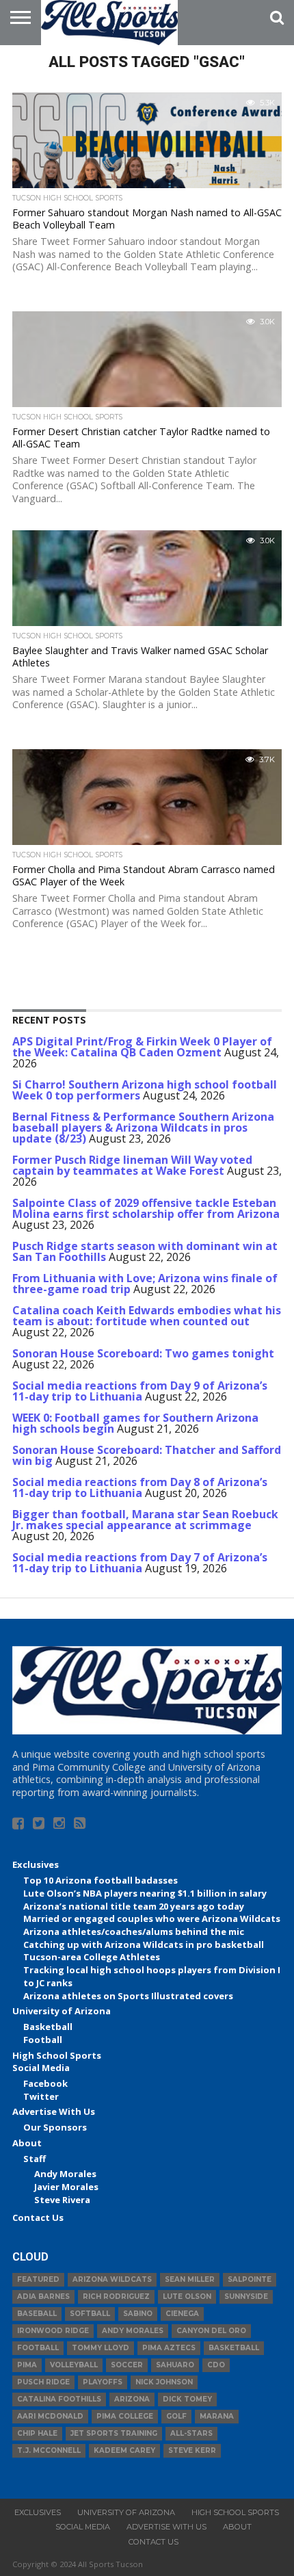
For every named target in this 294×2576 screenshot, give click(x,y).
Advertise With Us (54, 2111)
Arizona (132, 2399)
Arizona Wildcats (112, 2279)
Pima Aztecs (169, 2348)
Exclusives (36, 1864)
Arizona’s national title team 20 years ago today (134, 1906)
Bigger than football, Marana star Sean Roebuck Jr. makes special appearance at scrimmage (145, 1520)
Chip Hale (37, 2433)
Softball (90, 2314)
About (27, 2143)
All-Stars (191, 2433)
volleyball (74, 2365)
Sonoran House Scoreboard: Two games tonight (143, 1353)
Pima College (125, 2416)
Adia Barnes (43, 2297)
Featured (38, 2279)
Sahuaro (175, 2365)
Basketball (48, 2027)
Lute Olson (187, 2297)
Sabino (138, 2314)
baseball (37, 2314)
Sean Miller (190, 2279)
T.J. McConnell (49, 2450)
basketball (234, 2348)
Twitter (41, 2096)
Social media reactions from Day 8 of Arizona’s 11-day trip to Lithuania (140, 1487)
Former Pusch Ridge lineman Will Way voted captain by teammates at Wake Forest (132, 1165)
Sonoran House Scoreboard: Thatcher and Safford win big (147, 1455)
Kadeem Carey (124, 2450)
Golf (176, 2416)
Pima (27, 2365)
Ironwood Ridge (53, 2331)
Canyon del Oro (211, 2331)
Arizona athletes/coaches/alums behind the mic (134, 1931)
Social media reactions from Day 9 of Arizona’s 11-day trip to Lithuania (140, 1391)
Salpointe (250, 2279)
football (38, 2348)
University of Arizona (62, 2011)
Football (43, 2040)
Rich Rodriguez (116, 2297)
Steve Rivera (62, 2200)
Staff (35, 2159)
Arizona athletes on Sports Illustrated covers (128, 1996)
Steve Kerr (192, 2450)
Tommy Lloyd (101, 2348)
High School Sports (57, 2055)
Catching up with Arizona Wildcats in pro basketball (144, 1944)
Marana (217, 2416)
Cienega (182, 2314)
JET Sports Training (114, 2433)
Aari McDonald (50, 2416)
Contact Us (38, 2217)
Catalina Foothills (59, 2399)
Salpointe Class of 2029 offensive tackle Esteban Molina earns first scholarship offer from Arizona (146, 1208)
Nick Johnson (164, 2382)
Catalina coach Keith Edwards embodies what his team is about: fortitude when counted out (147, 1316)
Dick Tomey (187, 2399)
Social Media (41, 2068)
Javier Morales (66, 2187)
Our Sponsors (55, 2127)
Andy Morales (65, 2174)
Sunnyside (246, 2297)
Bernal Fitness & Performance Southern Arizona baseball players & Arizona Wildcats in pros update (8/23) (143, 1128)
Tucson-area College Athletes (92, 1957)
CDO (216, 2365)
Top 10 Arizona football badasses (101, 1880)
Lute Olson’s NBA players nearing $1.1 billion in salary (145, 1893)
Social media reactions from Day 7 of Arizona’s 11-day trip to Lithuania (140, 1563)
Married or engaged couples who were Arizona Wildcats (152, 1918)
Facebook (45, 2083)
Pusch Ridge (43, 2382)
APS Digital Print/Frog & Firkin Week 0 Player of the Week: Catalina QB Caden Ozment (142, 1047)
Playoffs (103, 2382)
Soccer (127, 2365)
